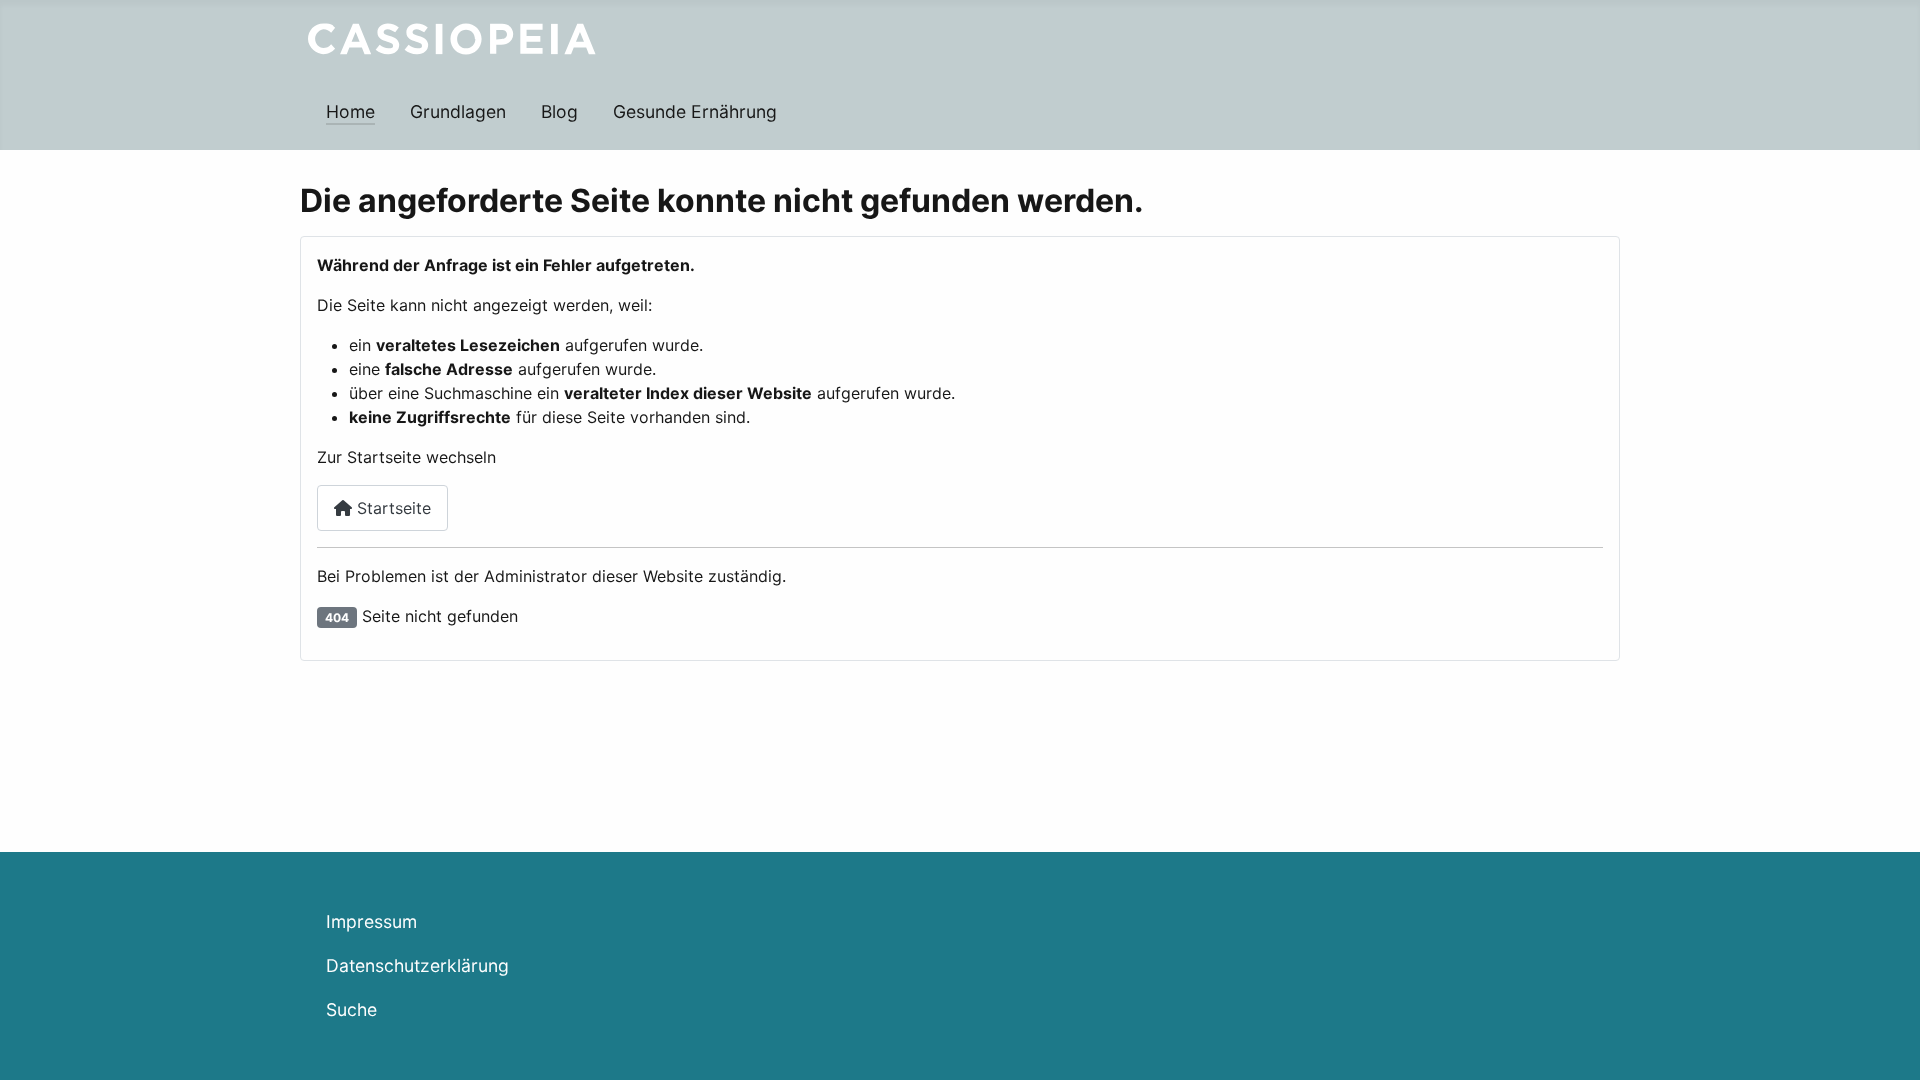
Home (350, 111)
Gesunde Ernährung (695, 111)
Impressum (371, 921)
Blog (559, 111)
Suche (351, 1009)
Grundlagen (458, 111)
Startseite (391, 508)
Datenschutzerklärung (417, 965)
